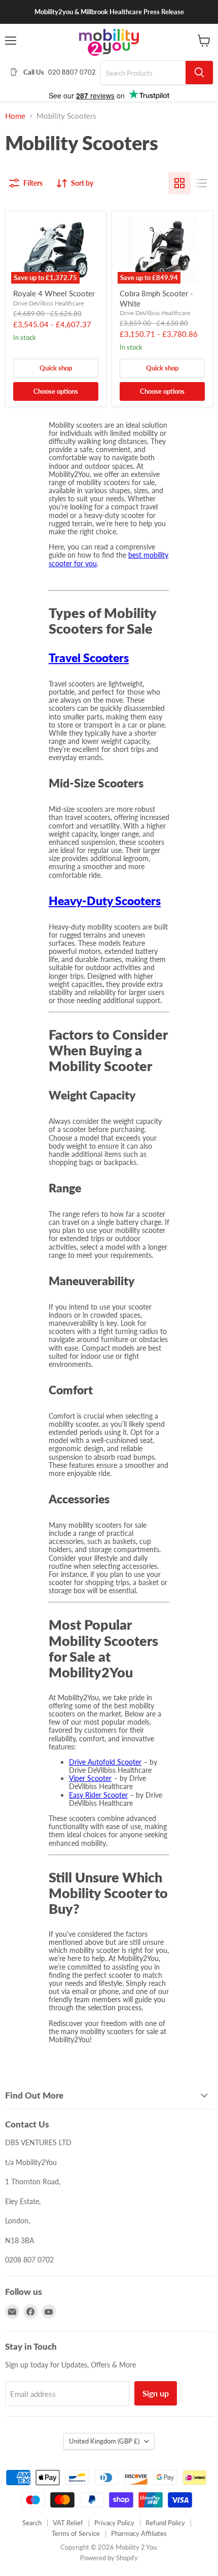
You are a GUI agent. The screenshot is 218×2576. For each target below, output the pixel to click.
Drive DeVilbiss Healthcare (48, 303)
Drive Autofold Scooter (105, 1762)
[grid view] (179, 183)
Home (15, 116)
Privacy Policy (114, 2523)
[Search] (199, 73)
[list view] (202, 183)
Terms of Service (76, 2533)
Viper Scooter (90, 1778)
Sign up (156, 2393)
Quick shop (56, 368)
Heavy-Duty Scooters (105, 901)
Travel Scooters (89, 658)
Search (32, 2523)
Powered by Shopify (109, 2558)
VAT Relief (68, 2523)
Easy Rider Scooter (98, 1795)
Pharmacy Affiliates (139, 2533)
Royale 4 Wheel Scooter (54, 293)
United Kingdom (104, 2441)
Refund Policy (165, 2523)
